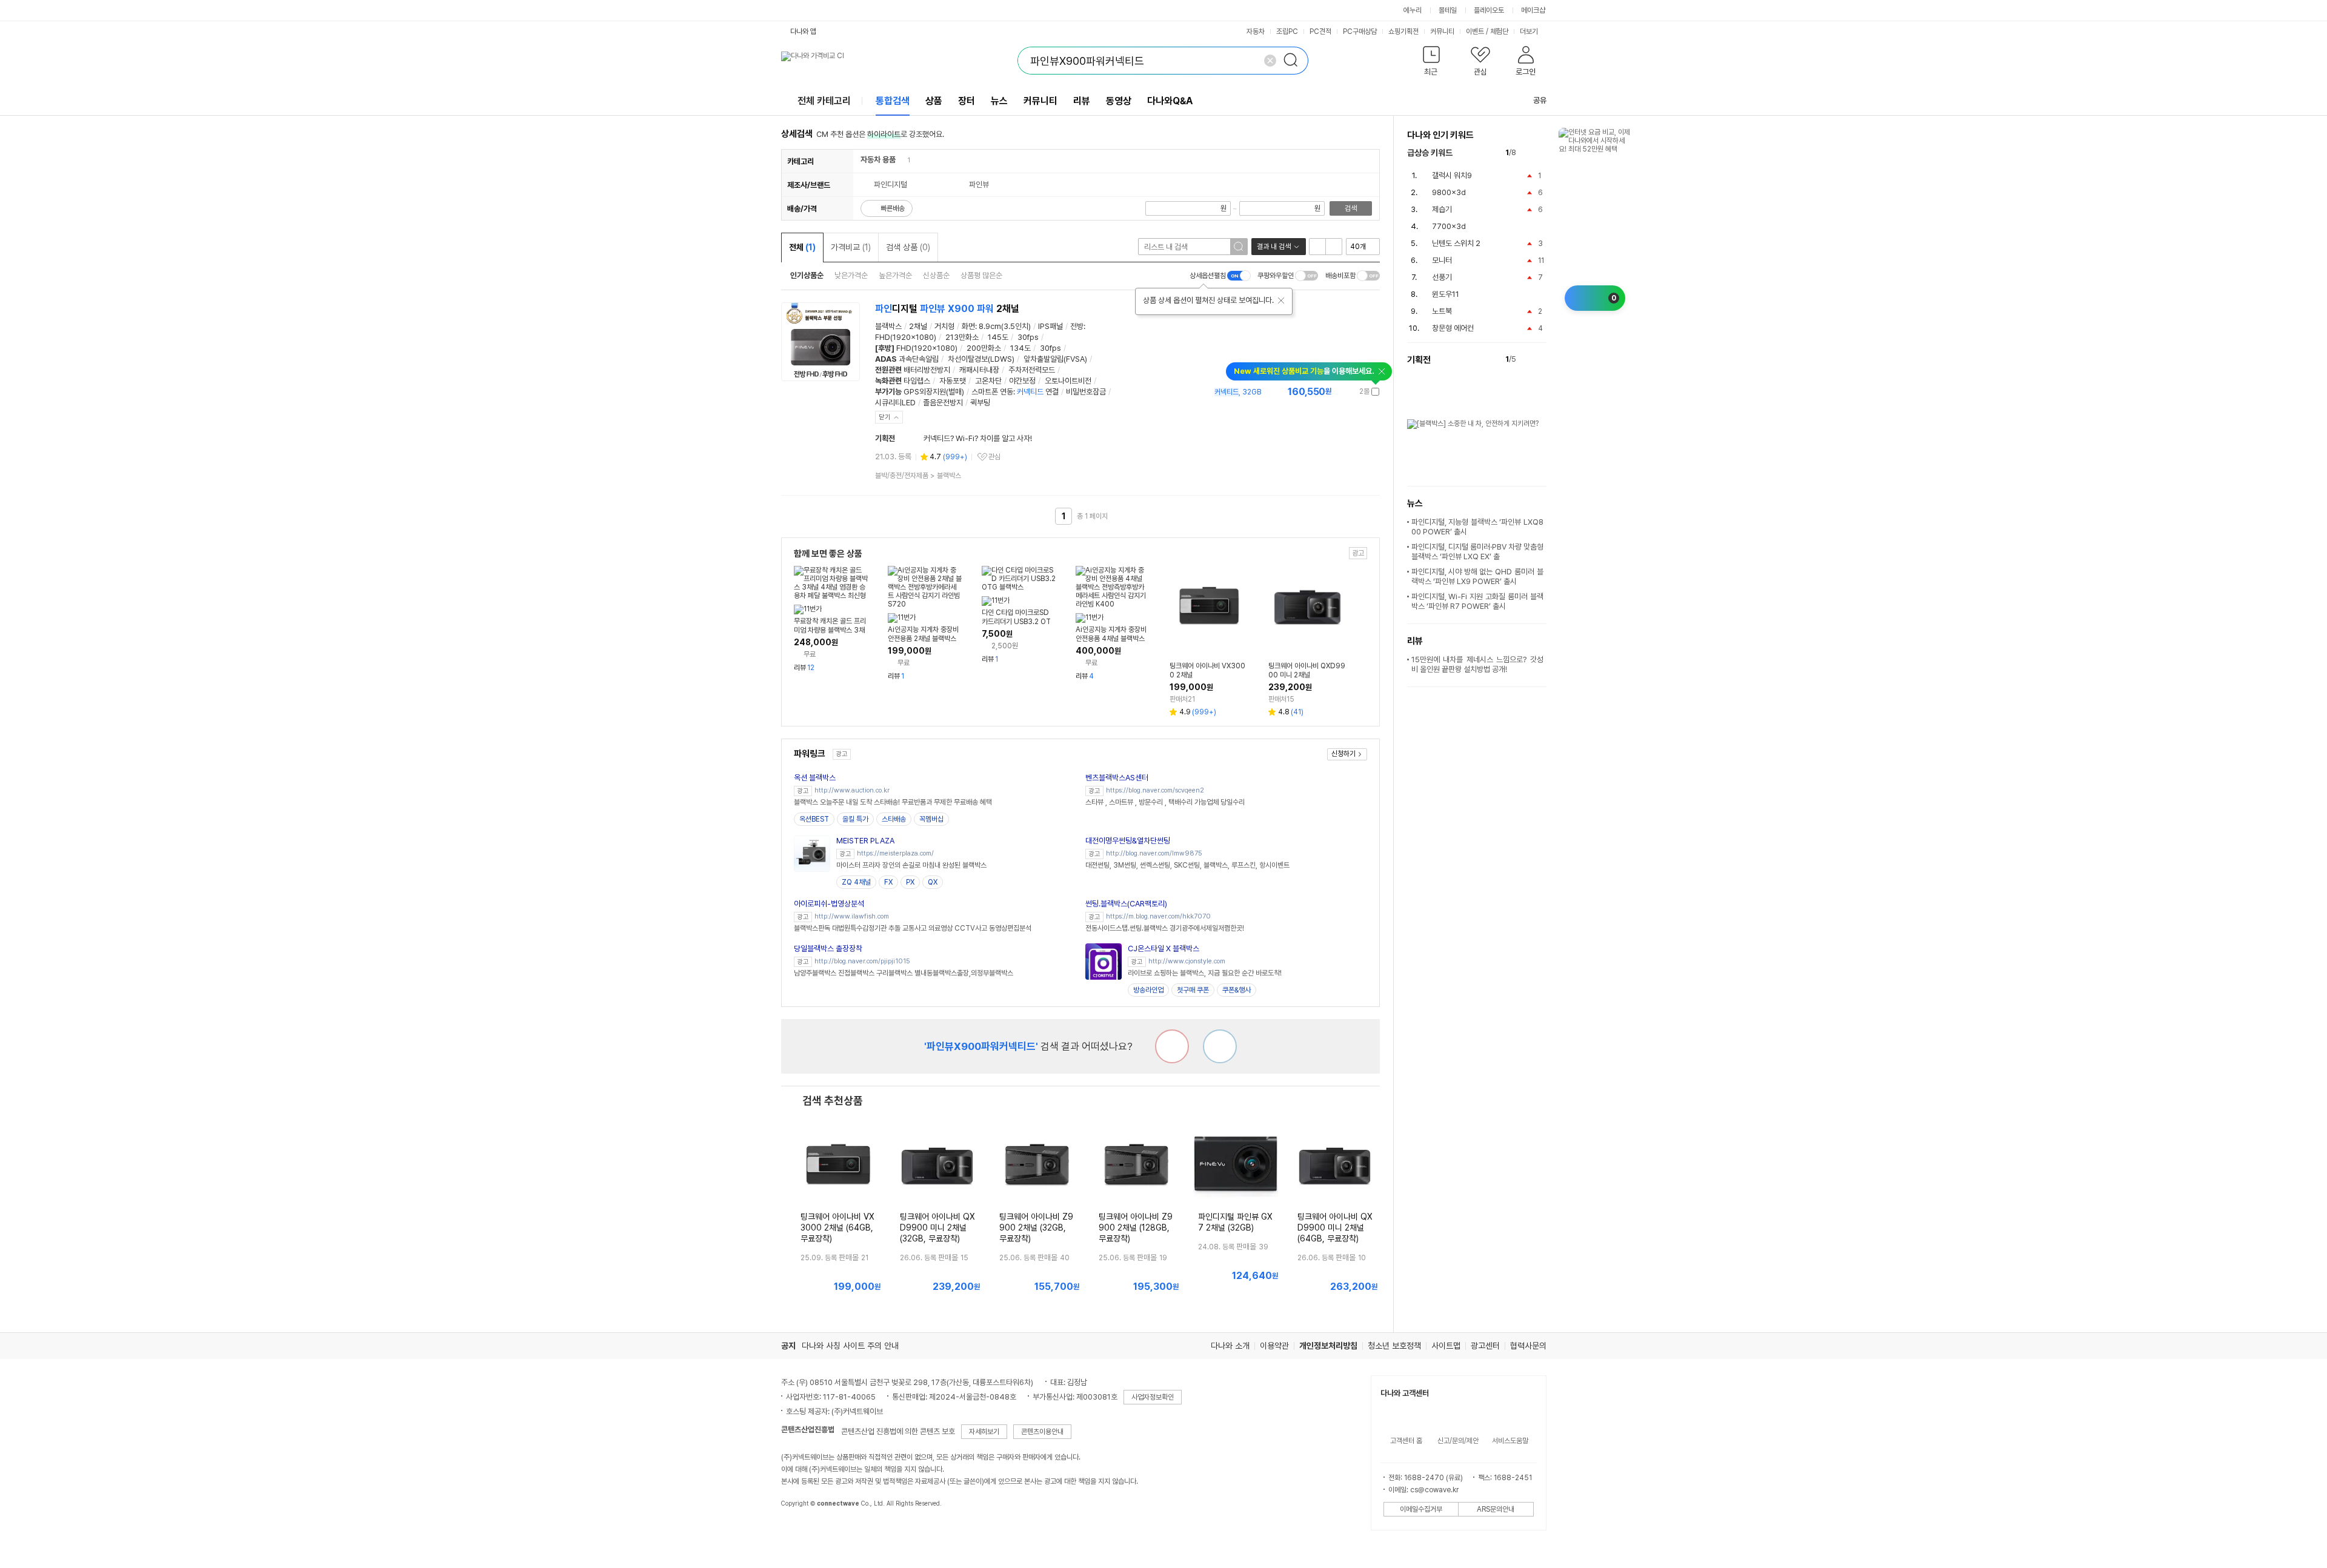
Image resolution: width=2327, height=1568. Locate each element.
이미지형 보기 (1334, 247)
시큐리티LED (895, 403)
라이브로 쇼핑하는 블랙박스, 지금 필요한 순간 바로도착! (1205, 973)
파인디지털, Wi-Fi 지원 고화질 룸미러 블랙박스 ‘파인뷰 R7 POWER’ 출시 (1477, 601)
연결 (1038, 392)
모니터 (1442, 260)
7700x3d (1449, 226)
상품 (934, 101)
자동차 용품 (878, 160)
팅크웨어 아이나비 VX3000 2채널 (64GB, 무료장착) (837, 1227)
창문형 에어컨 (1453, 328)
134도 (1020, 348)
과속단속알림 (919, 359)
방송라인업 (1148, 990)
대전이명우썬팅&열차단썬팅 (1128, 841)
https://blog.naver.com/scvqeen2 (1155, 790)
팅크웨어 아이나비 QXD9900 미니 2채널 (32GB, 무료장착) (937, 1227)
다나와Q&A (1170, 101)
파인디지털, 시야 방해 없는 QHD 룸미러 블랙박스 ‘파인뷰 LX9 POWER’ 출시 (1477, 576)
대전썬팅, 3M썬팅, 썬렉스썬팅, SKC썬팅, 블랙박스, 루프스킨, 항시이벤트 (1187, 865)
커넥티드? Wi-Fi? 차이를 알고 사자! (978, 438)
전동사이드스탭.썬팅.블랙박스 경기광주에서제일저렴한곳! (1165, 928)
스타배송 (894, 819)
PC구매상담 (1360, 32)
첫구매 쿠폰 (1193, 990)
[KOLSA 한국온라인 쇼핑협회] (803, 1531)
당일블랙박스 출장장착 (828, 948)
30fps (1028, 337)
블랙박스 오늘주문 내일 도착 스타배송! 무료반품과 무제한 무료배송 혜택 (893, 802)
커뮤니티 (1442, 32)
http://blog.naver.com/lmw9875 (1154, 853)
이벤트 (1475, 32)
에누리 (1413, 10)
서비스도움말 (1510, 1441)
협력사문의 (1528, 1346)
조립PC (1287, 32)
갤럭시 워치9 (1452, 175)
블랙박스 (888, 326)
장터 (967, 101)
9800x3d (1449, 192)
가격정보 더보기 (1337, 392)
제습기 (1442, 209)
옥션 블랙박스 (815, 778)
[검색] (1294, 61)
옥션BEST (814, 819)
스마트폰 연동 (992, 392)
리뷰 (1082, 101)
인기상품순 (807, 275)
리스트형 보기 (1317, 247)
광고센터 (1485, 1346)
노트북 (1442, 311)
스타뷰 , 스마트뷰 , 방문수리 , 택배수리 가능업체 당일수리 (1165, 802)
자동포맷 (953, 381)
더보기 (1530, 32)
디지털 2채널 (947, 309)
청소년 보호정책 (1394, 1346)
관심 (994, 457)
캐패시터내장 (979, 370)
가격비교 (851, 247)
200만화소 (984, 348)
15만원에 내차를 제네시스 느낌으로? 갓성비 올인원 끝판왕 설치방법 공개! (1477, 664)
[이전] (1528, 153)
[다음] (1541, 153)
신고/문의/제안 (1458, 1441)
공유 (1540, 100)
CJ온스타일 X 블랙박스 (1163, 948)
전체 (802, 247)
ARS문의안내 (1496, 1509)
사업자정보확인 (1153, 1397)
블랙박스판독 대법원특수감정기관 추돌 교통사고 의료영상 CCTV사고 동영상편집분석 (913, 928)
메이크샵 (1533, 10)
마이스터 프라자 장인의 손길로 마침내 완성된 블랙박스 (911, 865)
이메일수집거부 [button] (1421, 1509)
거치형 (944, 326)
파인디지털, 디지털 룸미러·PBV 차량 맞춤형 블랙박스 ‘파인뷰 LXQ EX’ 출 (1477, 552)
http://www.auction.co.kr (852, 790)
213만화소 (962, 337)
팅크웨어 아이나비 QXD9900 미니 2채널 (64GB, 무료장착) (1335, 1227)
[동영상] (846, 316)
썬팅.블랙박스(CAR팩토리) (1126, 904)
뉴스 (999, 101)
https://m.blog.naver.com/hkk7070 (1158, 916)
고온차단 (988, 381)
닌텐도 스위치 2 (1456, 243)
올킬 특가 (855, 819)
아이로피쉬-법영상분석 (829, 904)
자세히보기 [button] (984, 1432)
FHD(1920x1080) (906, 337)
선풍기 (1442, 277)
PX (910, 882)
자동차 (1256, 32)
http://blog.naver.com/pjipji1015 (862, 961)
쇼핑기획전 (1403, 32)
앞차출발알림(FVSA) (1055, 359)
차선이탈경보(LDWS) (981, 359)
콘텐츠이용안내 (1042, 1432)
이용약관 (1274, 1346)
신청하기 (1343, 754)
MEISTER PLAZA (865, 841)
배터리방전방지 (927, 370)
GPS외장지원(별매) (934, 392)
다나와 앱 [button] (803, 32)
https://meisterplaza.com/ (895, 853)
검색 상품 (908, 247)
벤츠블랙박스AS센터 (1117, 778)
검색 (1351, 208)
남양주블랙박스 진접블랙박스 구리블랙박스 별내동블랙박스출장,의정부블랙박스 (904, 973)
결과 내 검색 (1274, 247)
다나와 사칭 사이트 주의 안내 (850, 1346)
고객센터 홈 (1406, 1441)
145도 (998, 337)
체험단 (1499, 32)
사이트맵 (1446, 1346)
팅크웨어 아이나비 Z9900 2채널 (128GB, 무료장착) (1136, 1227)
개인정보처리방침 (1328, 1346)
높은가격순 (895, 275)
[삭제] (1270, 61)
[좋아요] (1220, 1046)
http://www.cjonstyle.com (1187, 961)
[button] (1432, 63)
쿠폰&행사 (1237, 990)
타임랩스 (917, 381)
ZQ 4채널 (856, 882)
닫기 (885, 417)
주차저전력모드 (1032, 370)
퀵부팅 (980, 403)
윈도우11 (1446, 294)
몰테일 (1448, 10)
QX (933, 882)
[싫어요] (1172, 1046)
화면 (968, 326)
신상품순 (936, 275)
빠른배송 (893, 208)
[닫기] (1281, 301)
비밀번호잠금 (1086, 392)
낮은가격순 (851, 275)
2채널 (918, 326)
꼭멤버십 (931, 819)
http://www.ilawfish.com (852, 916)
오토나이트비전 (1068, 381)
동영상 (1119, 101)
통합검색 (893, 101)
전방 (1077, 326)
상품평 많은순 (981, 275)
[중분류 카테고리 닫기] (901, 160)
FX (888, 882)
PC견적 (1320, 32)
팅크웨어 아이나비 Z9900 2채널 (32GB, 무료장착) (1036, 1227)
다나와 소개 (1230, 1346)
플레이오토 (1489, 10)
